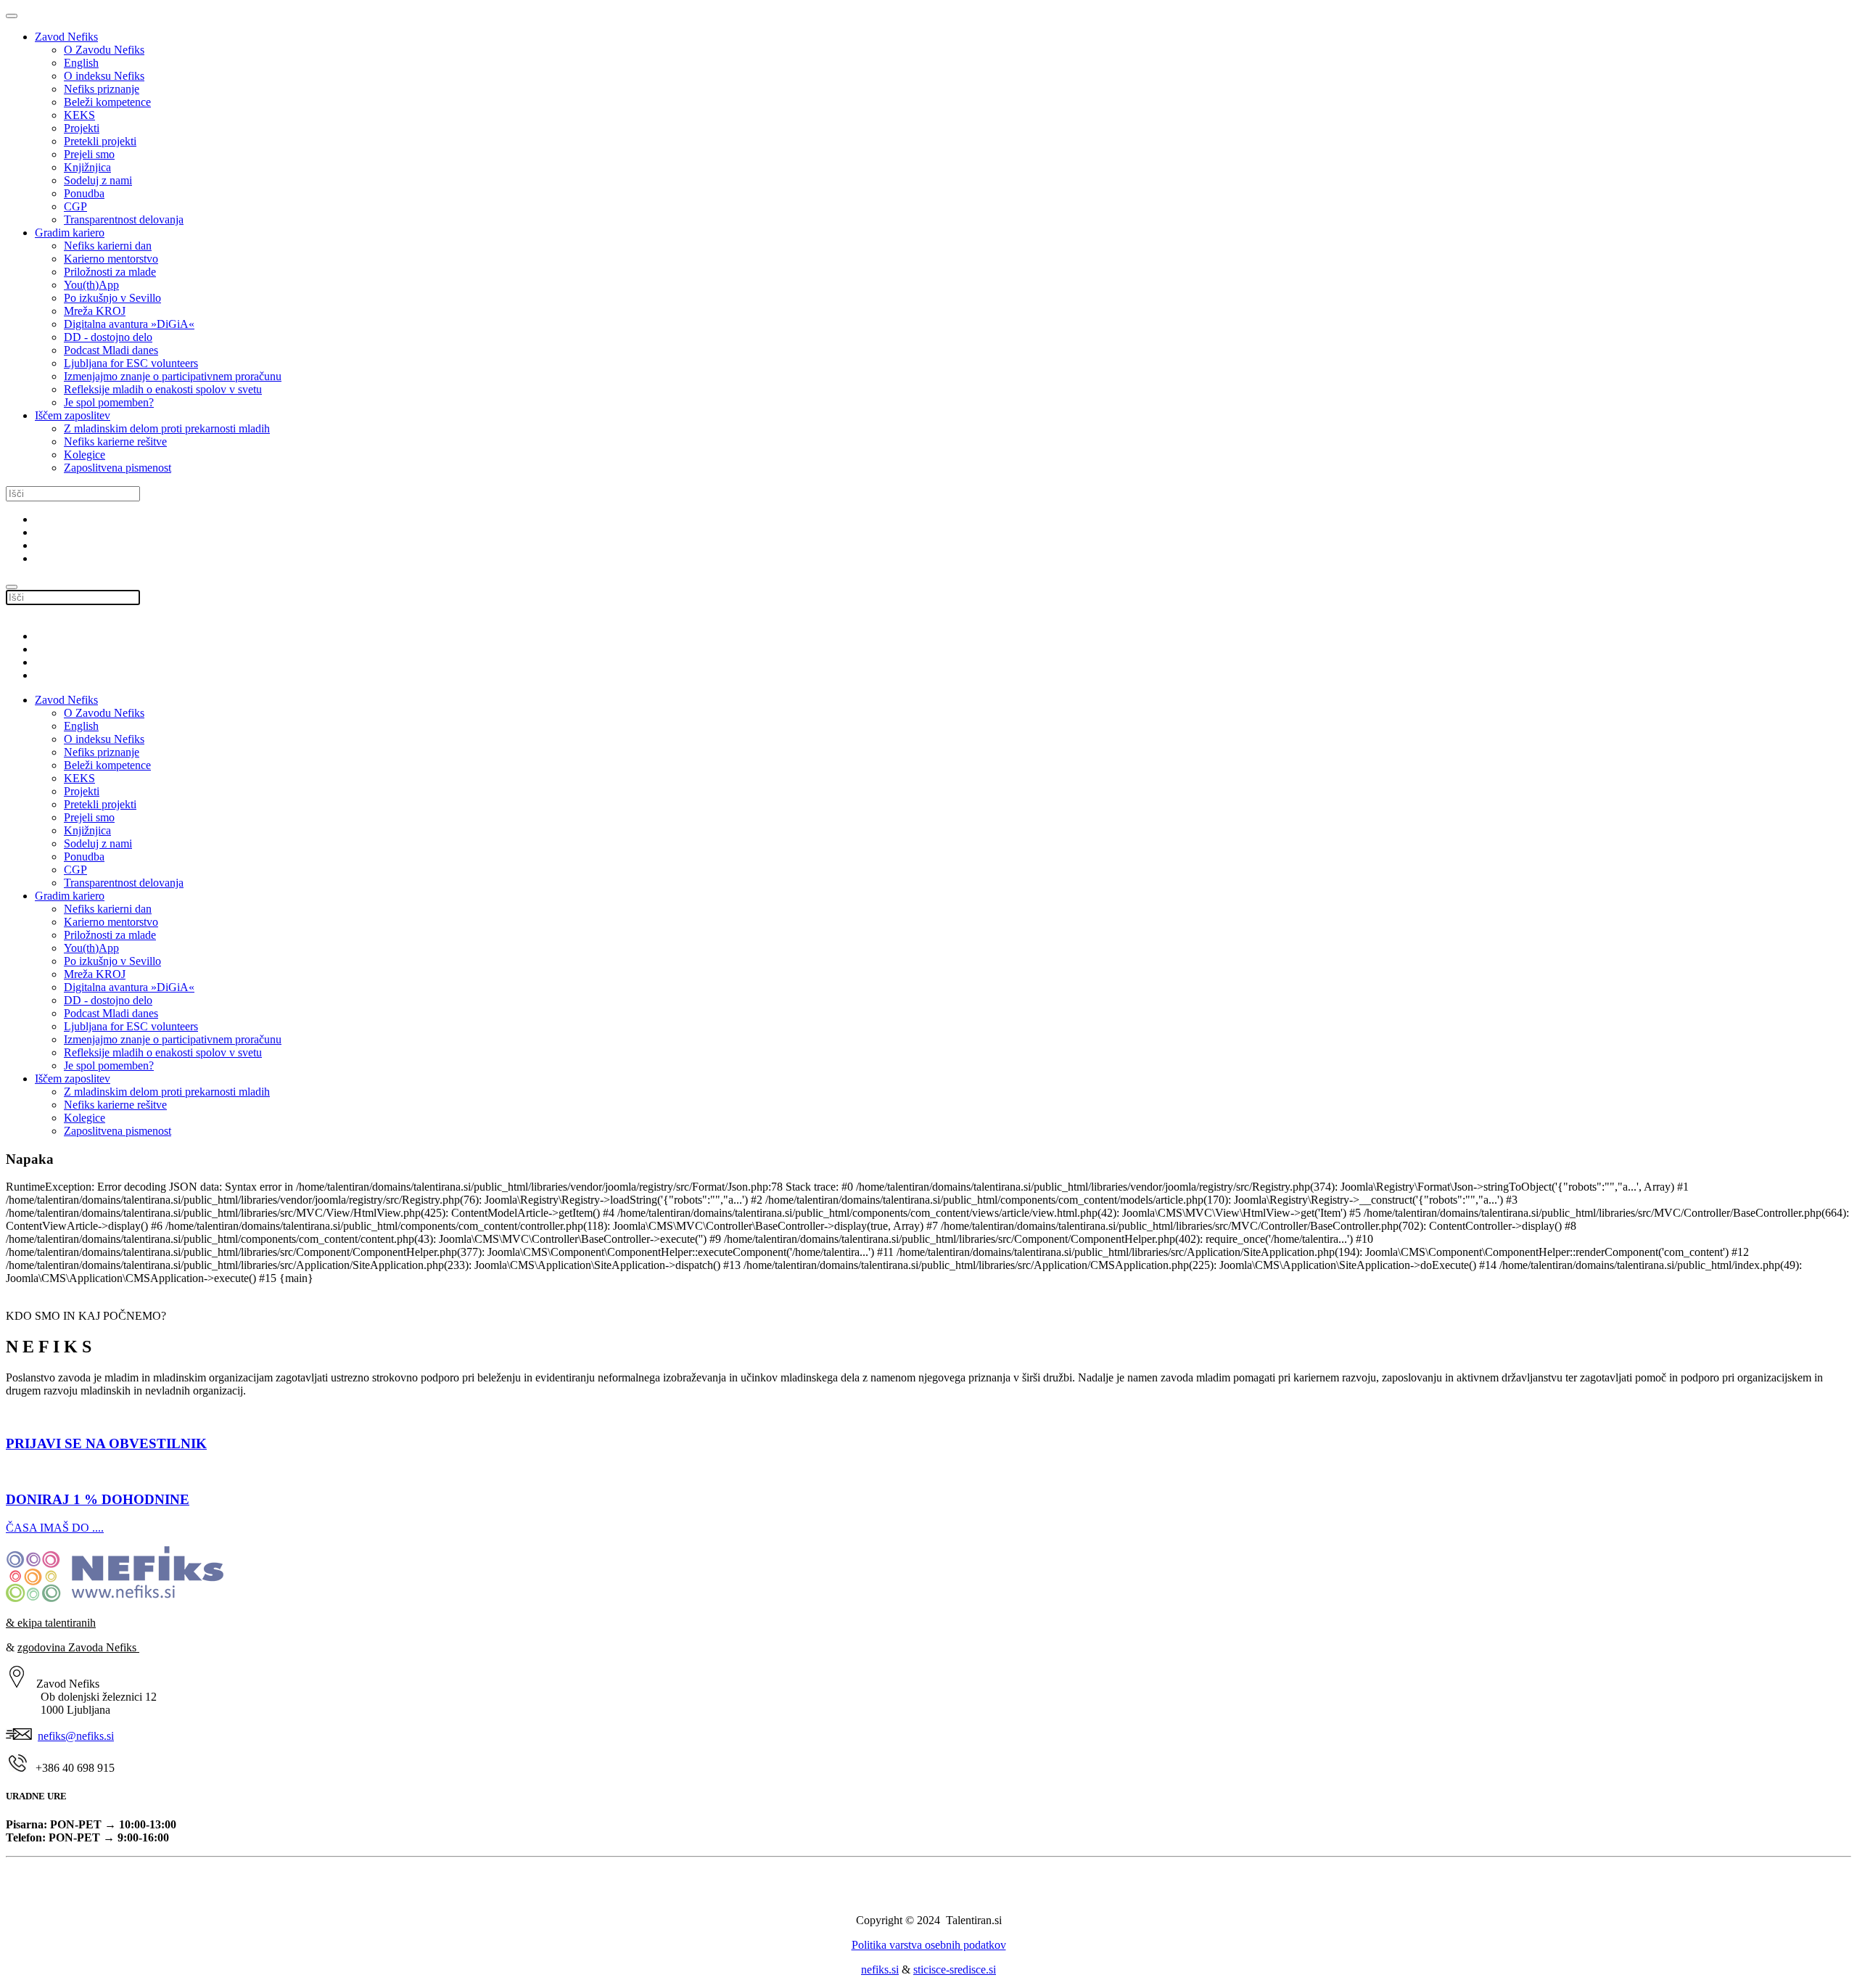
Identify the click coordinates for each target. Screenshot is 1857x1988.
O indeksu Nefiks (104, 76)
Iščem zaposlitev (73, 415)
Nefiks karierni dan (108, 246)
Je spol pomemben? (109, 402)
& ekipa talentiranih (51, 1623)
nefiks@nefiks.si (76, 1736)
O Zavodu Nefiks (104, 50)
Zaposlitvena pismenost (118, 468)
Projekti (82, 128)
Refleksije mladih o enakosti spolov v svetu (163, 389)
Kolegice (85, 455)
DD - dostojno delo (108, 337)
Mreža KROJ (95, 311)
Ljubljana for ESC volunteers (131, 363)
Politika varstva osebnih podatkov (929, 1945)
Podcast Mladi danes (111, 350)
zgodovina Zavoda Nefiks (78, 1647)
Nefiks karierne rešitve (115, 441)
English (81, 63)
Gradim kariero (70, 233)
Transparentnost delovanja (124, 219)
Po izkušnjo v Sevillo (112, 298)
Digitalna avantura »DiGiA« (129, 324)
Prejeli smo (89, 154)
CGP (75, 206)
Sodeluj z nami (98, 180)
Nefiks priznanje (102, 89)
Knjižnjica (87, 167)
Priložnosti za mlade (110, 272)
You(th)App (91, 285)
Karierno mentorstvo (111, 259)
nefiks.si (880, 1969)
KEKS (79, 115)
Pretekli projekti (100, 141)
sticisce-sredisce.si (955, 1969)
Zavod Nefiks (66, 37)
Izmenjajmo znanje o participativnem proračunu (173, 376)
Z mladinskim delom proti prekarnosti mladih (167, 428)
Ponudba (84, 193)
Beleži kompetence (107, 102)
